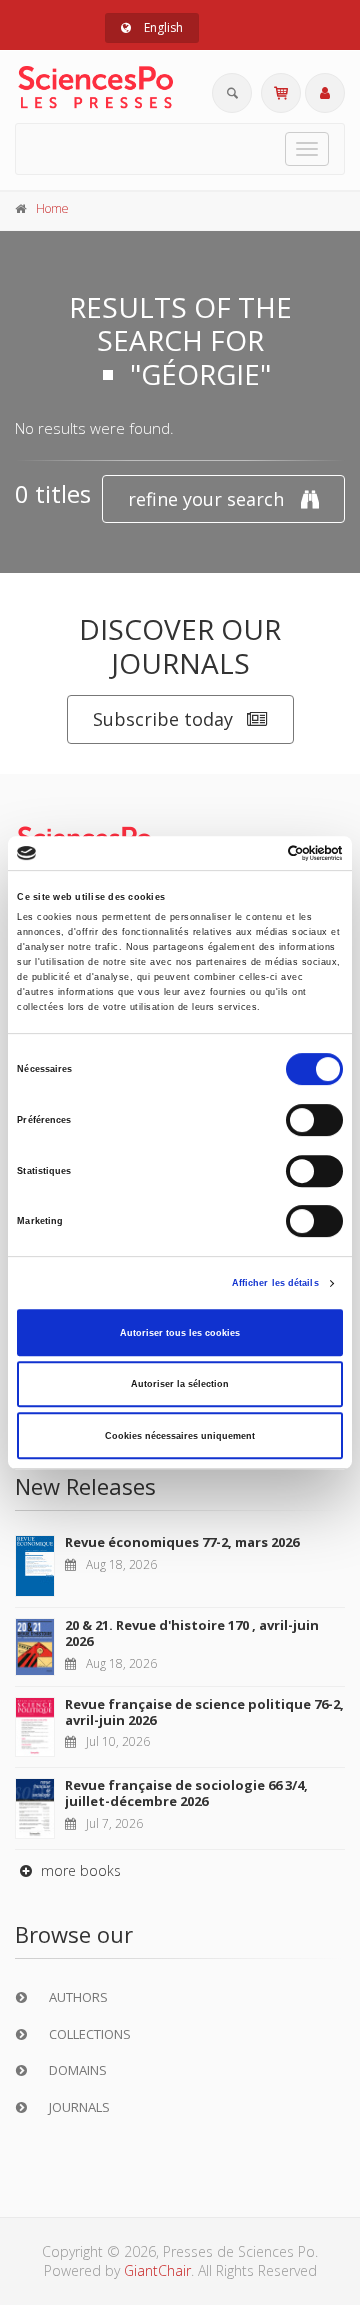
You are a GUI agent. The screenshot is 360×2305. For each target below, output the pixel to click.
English (162, 27)
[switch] (314, 1120)
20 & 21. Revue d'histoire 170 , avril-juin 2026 (192, 1633)
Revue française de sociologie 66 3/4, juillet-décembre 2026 (186, 1793)
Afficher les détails (275, 1283)
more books (79, 1870)
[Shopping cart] (281, 93)
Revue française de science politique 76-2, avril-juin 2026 (204, 1712)
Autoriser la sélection (180, 1384)
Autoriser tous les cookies (180, 1333)
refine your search (206, 499)
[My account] (325, 93)
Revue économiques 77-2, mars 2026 (182, 1542)
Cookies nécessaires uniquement (180, 1436)
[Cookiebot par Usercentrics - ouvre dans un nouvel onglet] (258, 853)
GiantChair (157, 2270)
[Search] (232, 93)
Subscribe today (163, 719)
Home (52, 208)
